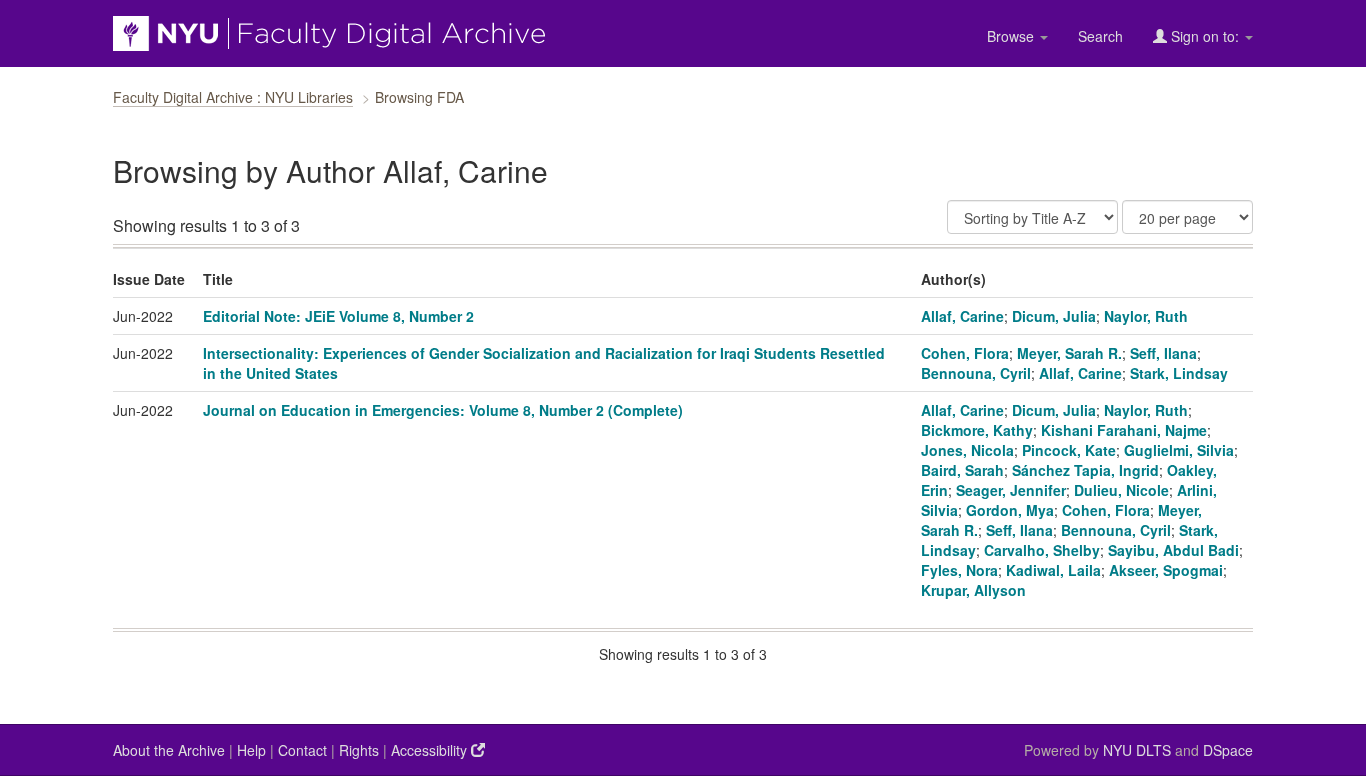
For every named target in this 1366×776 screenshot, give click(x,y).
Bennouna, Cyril (976, 373)
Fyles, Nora (959, 570)
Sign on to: (1205, 36)
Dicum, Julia (1054, 316)
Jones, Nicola (967, 450)
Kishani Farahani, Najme (1124, 430)
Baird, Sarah (962, 470)
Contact (302, 750)
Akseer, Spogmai (1166, 570)
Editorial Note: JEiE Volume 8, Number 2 (338, 316)
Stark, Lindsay (1179, 373)
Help (251, 750)
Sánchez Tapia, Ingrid (1085, 470)
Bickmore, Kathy (977, 430)
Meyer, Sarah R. (1069, 353)
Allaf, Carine (962, 316)
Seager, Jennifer (1011, 490)
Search (1100, 36)
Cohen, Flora (965, 353)
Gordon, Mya (1010, 510)
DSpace (1228, 750)
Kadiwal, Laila (1053, 570)
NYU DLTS (1137, 750)
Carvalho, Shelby (1042, 550)
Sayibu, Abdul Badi (1173, 550)
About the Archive (169, 750)
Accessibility (431, 750)
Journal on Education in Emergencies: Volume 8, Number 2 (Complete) (443, 410)
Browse (1012, 36)
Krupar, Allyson (973, 590)
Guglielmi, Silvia (1179, 450)
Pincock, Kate (1069, 450)
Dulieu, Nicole (1121, 490)
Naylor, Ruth (1146, 316)
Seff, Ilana (1163, 353)
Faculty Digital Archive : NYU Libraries (233, 97)
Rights (359, 750)
